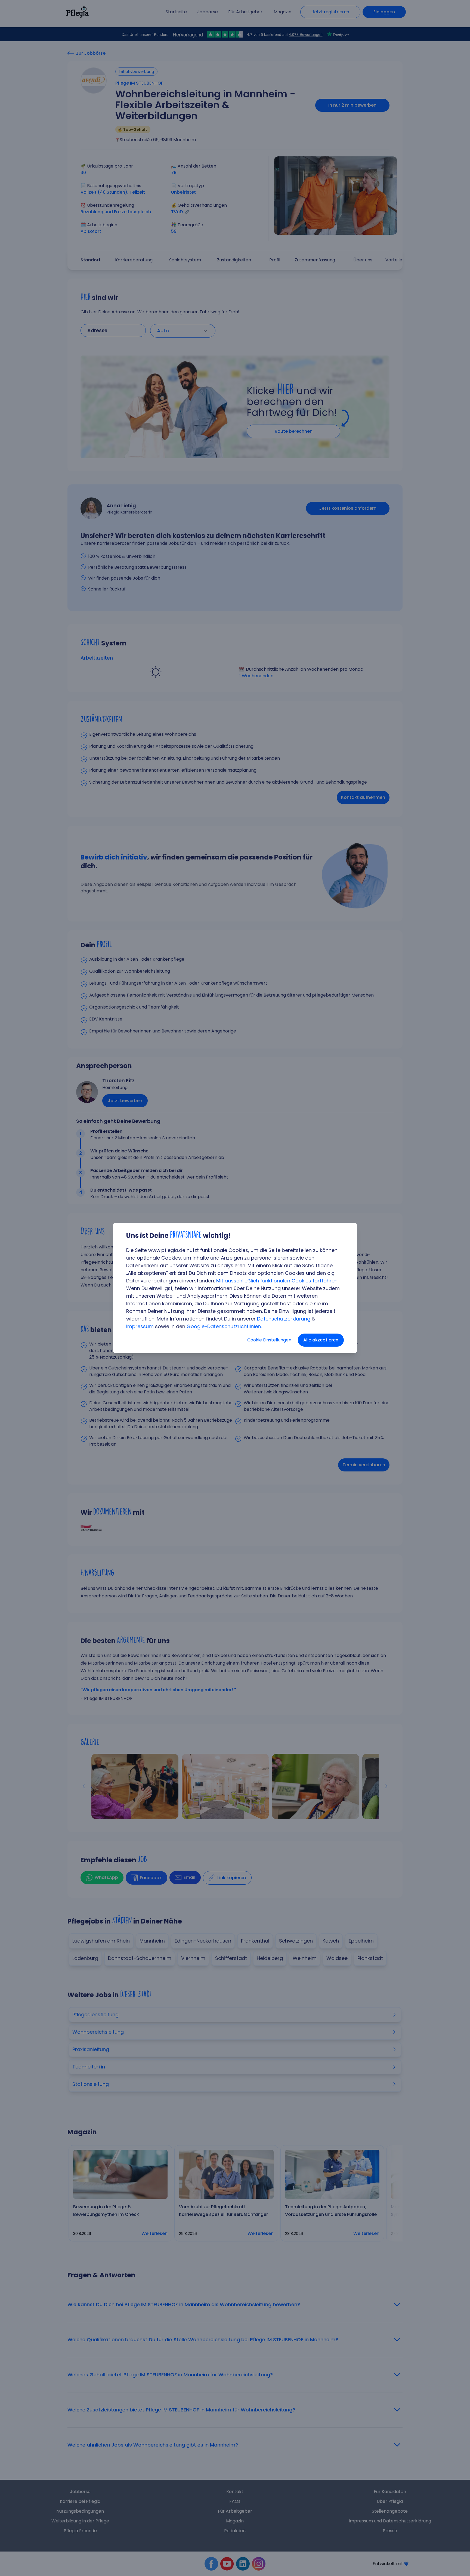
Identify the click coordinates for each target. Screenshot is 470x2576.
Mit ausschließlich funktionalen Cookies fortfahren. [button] (277, 1281)
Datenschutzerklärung (284, 1319)
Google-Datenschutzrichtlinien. (224, 1326)
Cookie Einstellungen (269, 1340)
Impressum (140, 1326)
